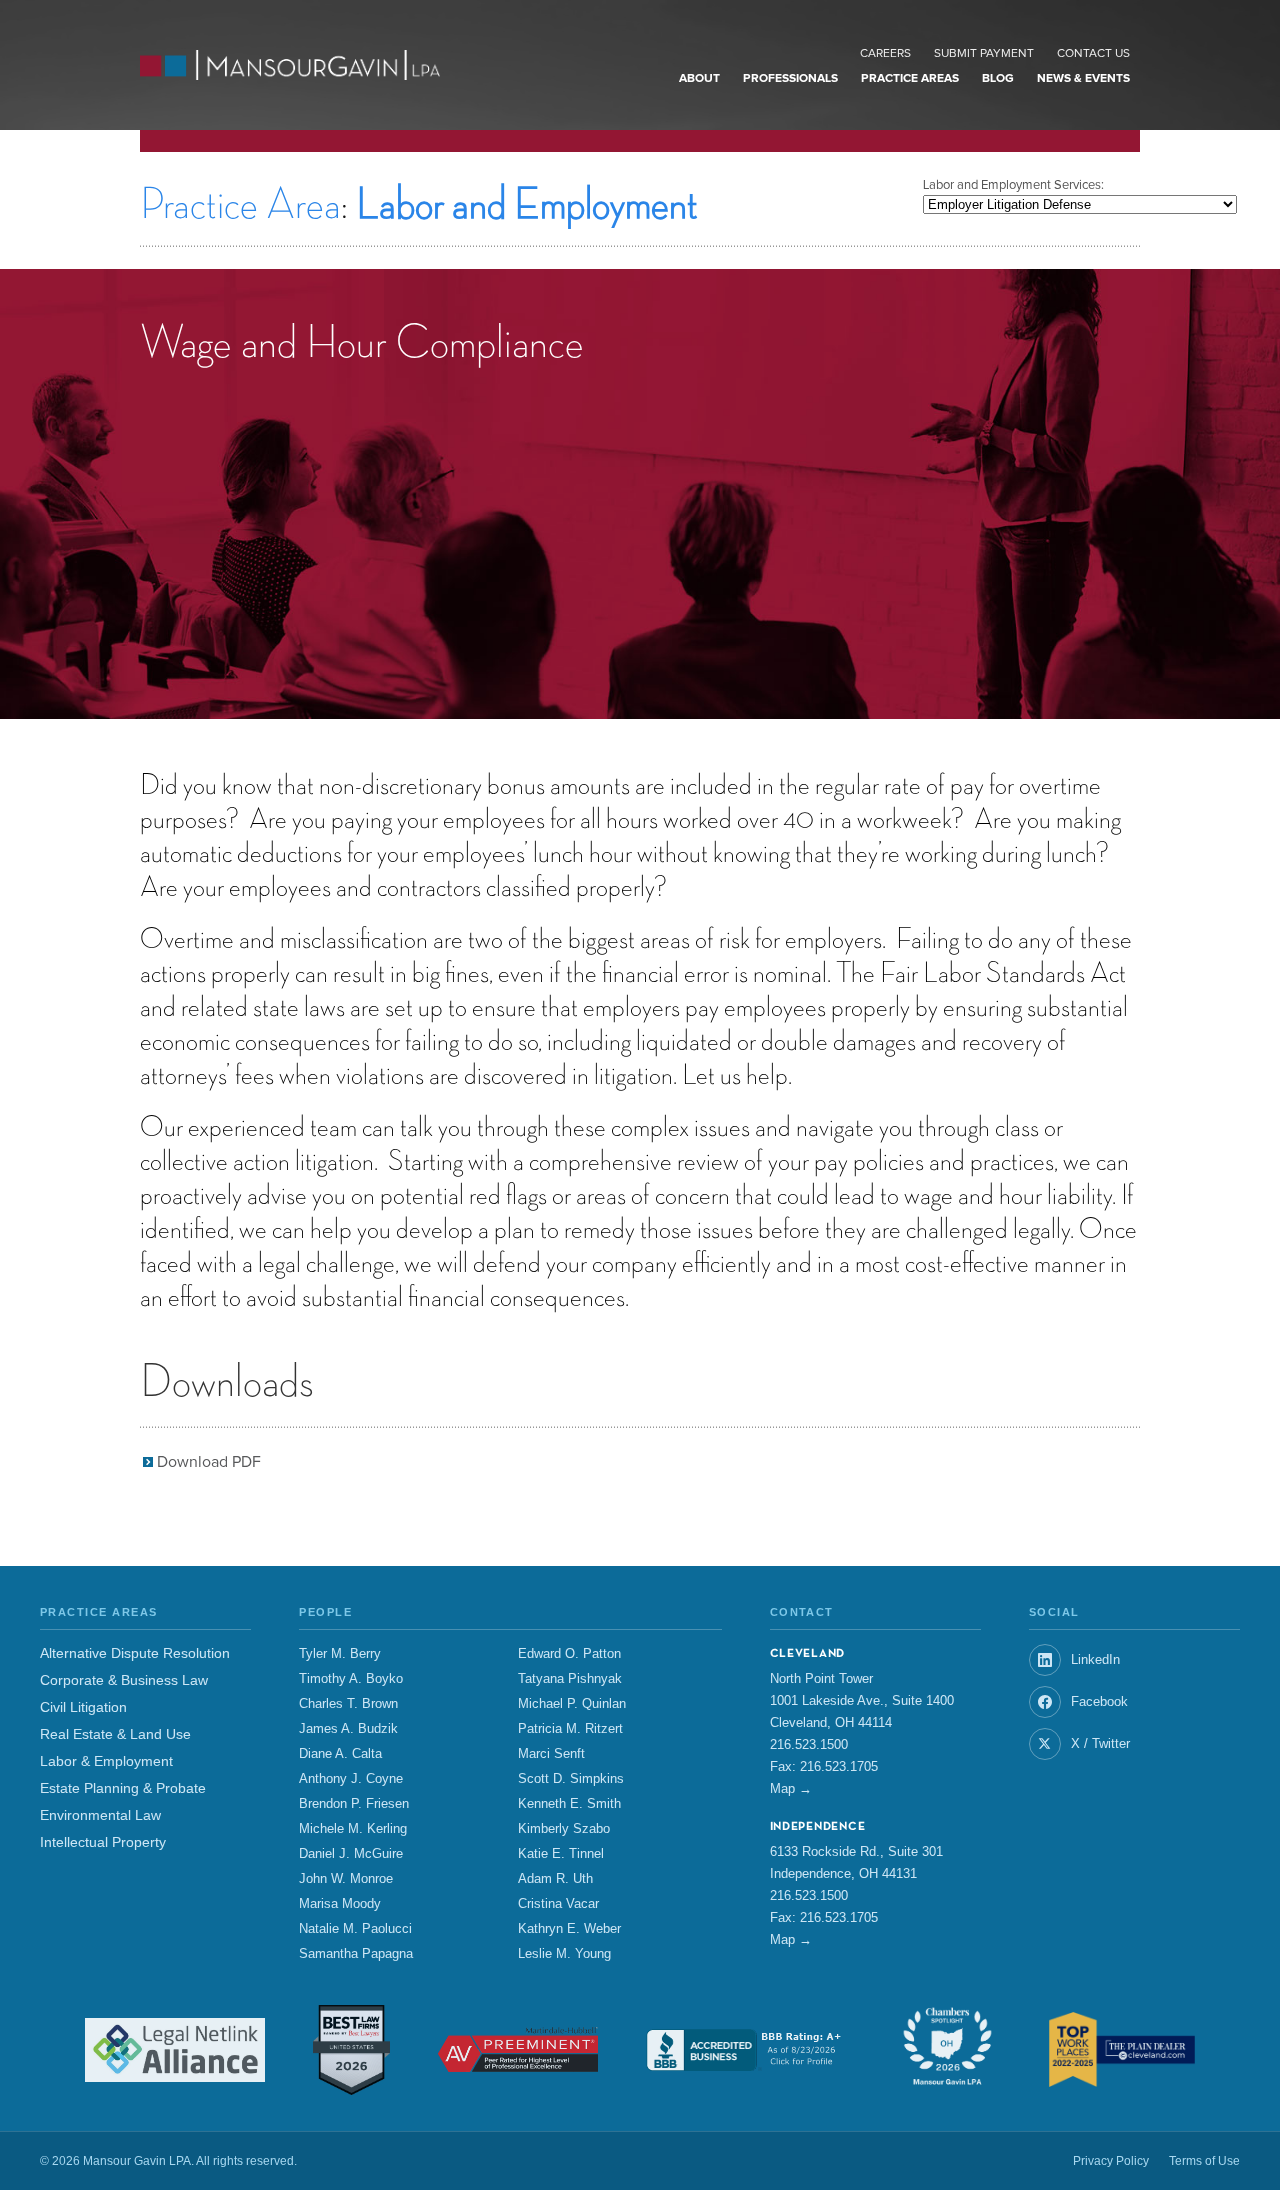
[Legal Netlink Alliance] (175, 2050)
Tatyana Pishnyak (570, 1679)
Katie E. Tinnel (561, 1854)
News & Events (1083, 79)
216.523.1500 (809, 1744)
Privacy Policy (1111, 2161)
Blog (998, 79)
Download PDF (209, 1462)
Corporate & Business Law (124, 1680)
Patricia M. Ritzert (570, 1729)
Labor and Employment (527, 205)
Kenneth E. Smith (569, 1804)
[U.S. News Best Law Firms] (351, 2050)
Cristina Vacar (558, 1904)
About (699, 79)
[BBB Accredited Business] (746, 2049)
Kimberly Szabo (564, 1829)
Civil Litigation (83, 1707)
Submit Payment (984, 54)
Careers (885, 54)
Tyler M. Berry (340, 1654)
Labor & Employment (106, 1761)
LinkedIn (1095, 1659)
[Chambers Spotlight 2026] (947, 2050)
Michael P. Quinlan (572, 1704)
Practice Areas (910, 79)
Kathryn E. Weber (569, 1929)
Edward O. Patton (569, 1654)
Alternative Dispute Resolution (135, 1653)
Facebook (1099, 1701)
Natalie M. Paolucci (355, 1929)
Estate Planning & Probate (123, 1788)
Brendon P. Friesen (354, 1804)
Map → (791, 1788)
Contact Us (1093, 54)
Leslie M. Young (564, 1954)
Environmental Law (100, 1815)
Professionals (790, 79)
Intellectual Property (103, 1842)
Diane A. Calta (340, 1754)
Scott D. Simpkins (571, 1779)
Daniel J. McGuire (351, 1854)
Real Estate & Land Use (115, 1734)
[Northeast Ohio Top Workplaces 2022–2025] (1122, 2049)
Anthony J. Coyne (351, 1779)
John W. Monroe (346, 1879)
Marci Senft (551, 1754)
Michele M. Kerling (353, 1829)
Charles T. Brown (348, 1704)
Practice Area (240, 205)
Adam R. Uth (555, 1879)
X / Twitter (1100, 1743)
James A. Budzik (348, 1729)
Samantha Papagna (356, 1954)
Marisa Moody (340, 1904)
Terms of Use (1204, 2161)
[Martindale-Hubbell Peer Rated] (518, 2050)
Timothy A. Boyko (351, 1679)
